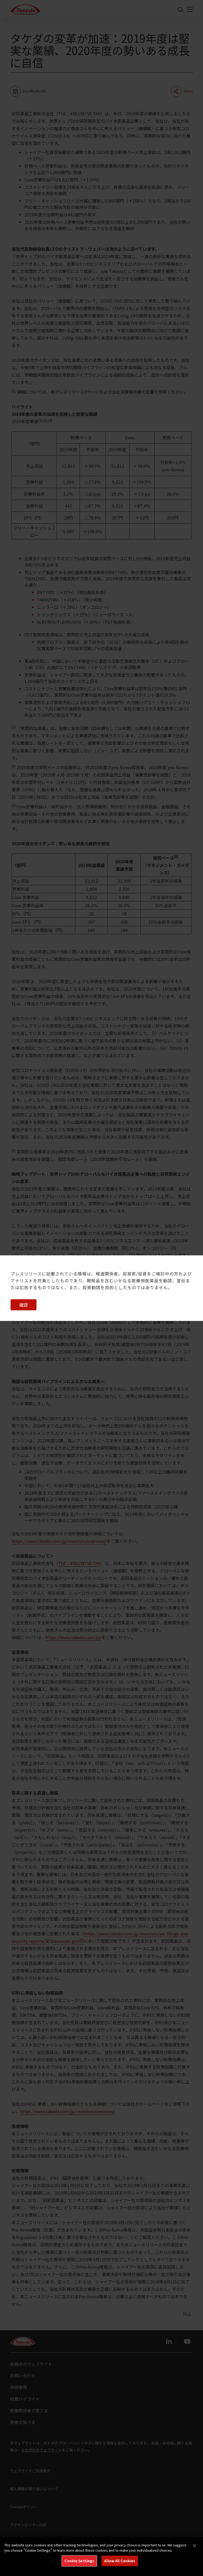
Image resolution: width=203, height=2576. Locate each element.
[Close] (195, 2546)
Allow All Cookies (120, 2561)
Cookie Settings (79, 2561)
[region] (101, 2557)
